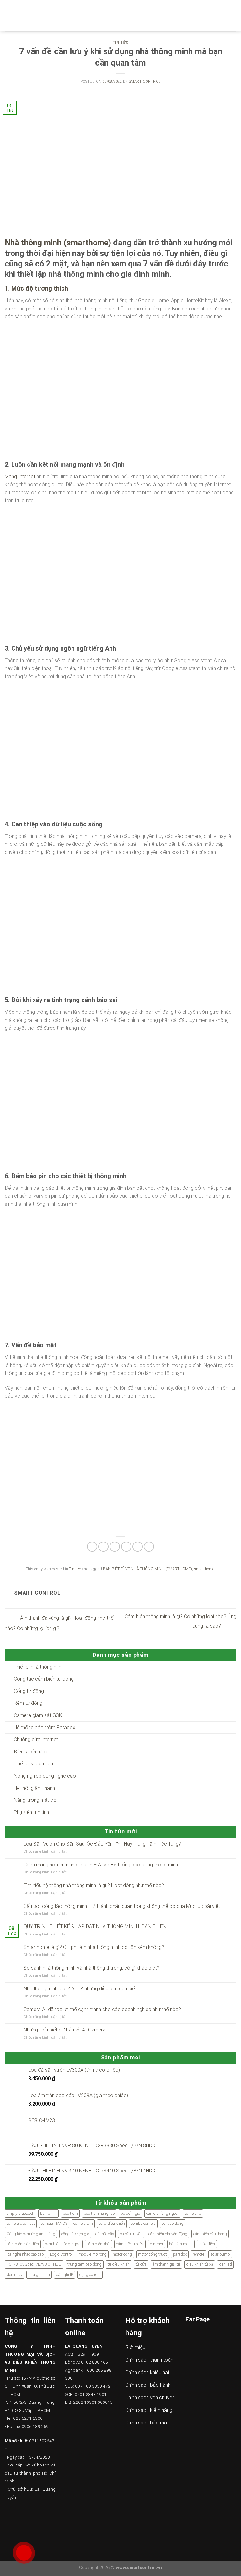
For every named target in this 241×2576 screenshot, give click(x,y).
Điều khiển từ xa (31, 1752)
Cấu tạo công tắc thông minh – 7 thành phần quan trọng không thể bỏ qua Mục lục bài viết (122, 1906)
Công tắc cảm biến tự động (44, 1679)
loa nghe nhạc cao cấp (25, 2254)
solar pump (220, 2254)
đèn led (225, 2264)
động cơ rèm (90, 2275)
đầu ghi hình (39, 2275)
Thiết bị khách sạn (33, 1764)
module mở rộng (93, 2254)
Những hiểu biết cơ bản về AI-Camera (64, 2030)
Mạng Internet (20, 477)
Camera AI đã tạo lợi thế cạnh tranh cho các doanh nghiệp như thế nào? (102, 2009)
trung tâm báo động (85, 2264)
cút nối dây (105, 2234)
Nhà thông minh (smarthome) (58, 243)
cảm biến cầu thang (210, 2234)
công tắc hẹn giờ (75, 2234)
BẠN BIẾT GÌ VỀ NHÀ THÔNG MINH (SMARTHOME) (147, 1569)
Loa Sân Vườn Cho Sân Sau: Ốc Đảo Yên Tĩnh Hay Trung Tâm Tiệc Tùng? (102, 1844)
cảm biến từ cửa (130, 2244)
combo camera (143, 2223)
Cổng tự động (29, 1691)
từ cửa (141, 2264)
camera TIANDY (54, 2223)
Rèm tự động (28, 1703)
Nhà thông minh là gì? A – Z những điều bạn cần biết (80, 1989)
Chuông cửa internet (36, 1739)
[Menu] (8, 16)
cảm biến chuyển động (168, 2234)
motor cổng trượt (153, 2254)
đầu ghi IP (64, 2275)
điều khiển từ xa (200, 2264)
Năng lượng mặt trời (36, 1800)
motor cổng (122, 2254)
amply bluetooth (20, 2213)
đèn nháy (14, 2275)
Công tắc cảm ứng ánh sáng (31, 2234)
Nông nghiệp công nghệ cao (45, 1776)
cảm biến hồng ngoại (63, 2244)
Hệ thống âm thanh (34, 1788)
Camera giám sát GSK (38, 1715)
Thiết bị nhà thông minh (39, 1667)
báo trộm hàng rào (99, 2213)
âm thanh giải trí (166, 2264)
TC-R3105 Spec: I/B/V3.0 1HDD (34, 2264)
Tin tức (121, 43)
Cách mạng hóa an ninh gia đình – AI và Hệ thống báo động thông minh (101, 1865)
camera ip (193, 2213)
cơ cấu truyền (131, 2234)
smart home (204, 1569)
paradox (180, 2254)
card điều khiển (112, 2223)
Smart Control (145, 81)
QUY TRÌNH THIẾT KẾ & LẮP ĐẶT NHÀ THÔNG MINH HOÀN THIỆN (95, 1927)
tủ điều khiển (119, 2264)
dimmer (156, 2244)
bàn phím (48, 2213)
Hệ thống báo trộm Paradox (45, 1728)
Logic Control (61, 2254)
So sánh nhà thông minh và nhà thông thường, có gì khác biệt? (91, 1968)
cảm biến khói (98, 2244)
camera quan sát (21, 2223)
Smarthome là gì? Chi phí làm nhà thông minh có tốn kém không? (94, 1947)
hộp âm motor (181, 2244)
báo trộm (70, 2213)
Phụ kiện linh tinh (31, 1812)
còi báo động (173, 2223)
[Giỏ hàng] (233, 16)
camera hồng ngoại (162, 2213)
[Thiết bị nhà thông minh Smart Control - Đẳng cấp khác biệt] (121, 16)
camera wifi (83, 2223)
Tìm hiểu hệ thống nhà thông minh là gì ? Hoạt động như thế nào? (94, 1885)
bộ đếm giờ (130, 2213)
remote (198, 2254)
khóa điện (207, 2244)
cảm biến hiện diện (23, 2244)
